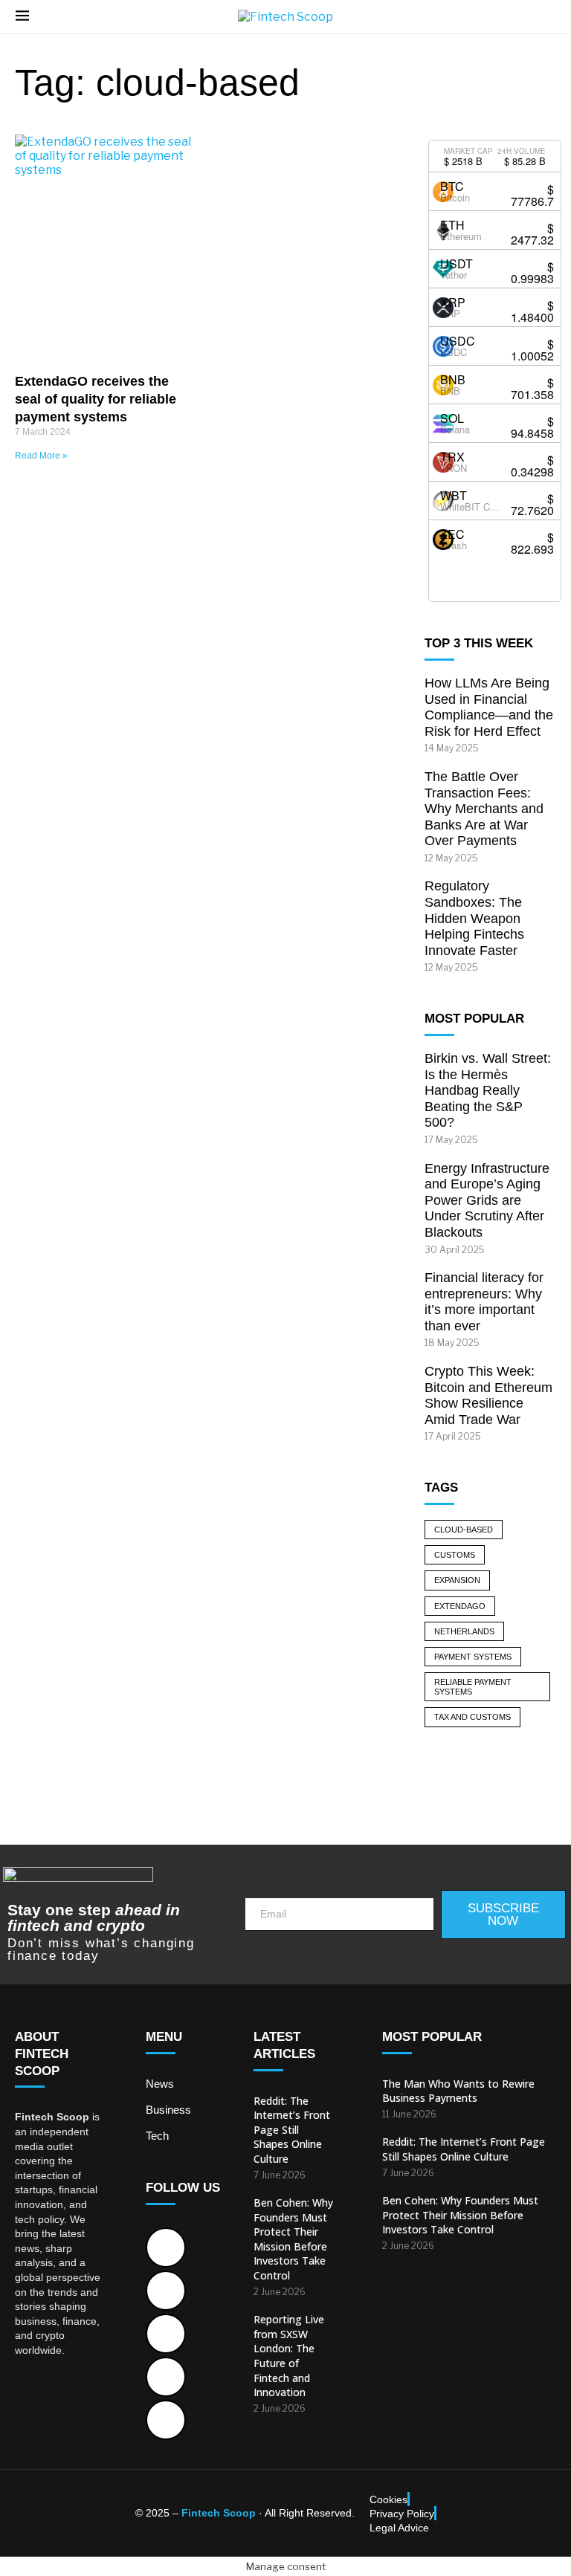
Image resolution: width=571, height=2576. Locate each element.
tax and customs (472, 1717)
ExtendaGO (460, 1606)
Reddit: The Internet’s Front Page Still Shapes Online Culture (292, 2130)
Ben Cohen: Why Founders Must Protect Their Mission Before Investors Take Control (293, 2239)
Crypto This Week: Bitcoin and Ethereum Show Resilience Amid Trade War (488, 1395)
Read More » (41, 456)
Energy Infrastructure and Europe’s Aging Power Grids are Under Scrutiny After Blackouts (487, 1200)
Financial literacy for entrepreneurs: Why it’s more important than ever (484, 1302)
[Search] (548, 17)
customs (455, 1555)
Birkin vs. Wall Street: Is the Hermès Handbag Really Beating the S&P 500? (488, 1090)
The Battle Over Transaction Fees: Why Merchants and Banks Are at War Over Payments (484, 809)
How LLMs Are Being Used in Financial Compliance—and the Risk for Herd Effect (489, 707)
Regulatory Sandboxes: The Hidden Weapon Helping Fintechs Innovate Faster (474, 918)
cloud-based (464, 1530)
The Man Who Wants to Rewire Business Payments (458, 2091)
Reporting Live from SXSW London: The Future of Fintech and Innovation (289, 2356)
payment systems (473, 1657)
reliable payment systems (473, 1687)
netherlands (464, 1631)
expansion (457, 1580)
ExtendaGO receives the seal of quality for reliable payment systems (96, 399)
